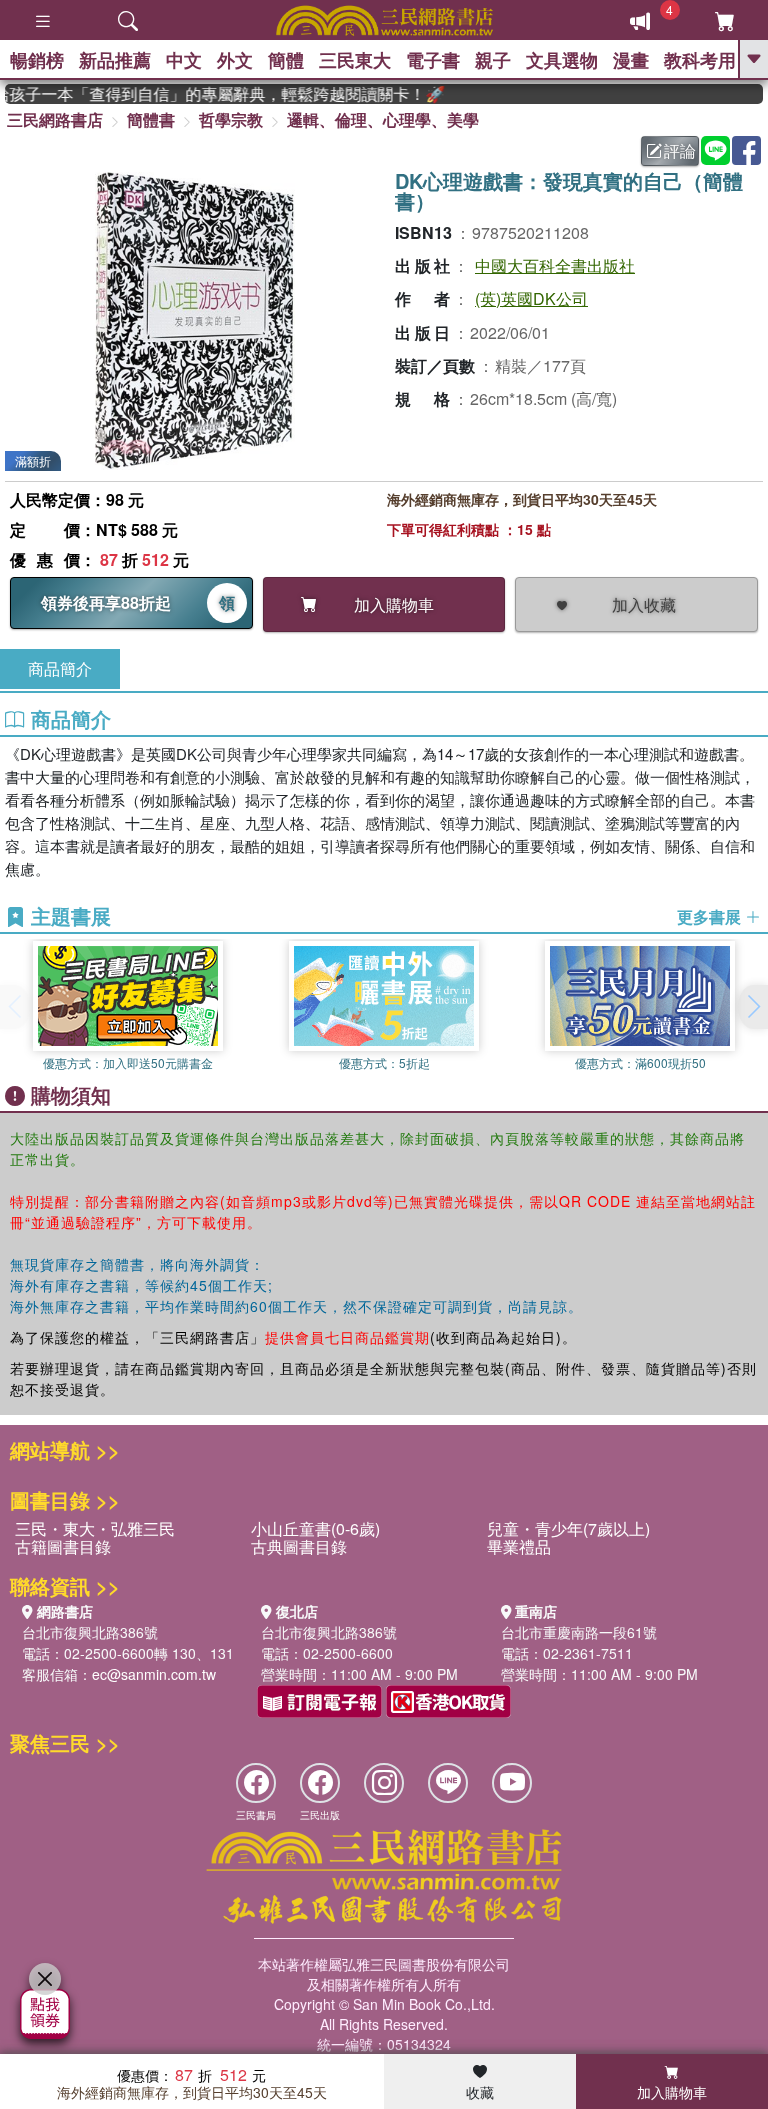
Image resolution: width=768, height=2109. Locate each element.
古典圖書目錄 (299, 1546)
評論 (680, 150)
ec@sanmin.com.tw (154, 1674)
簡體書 (151, 119)
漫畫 (631, 60)
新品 (115, 60)
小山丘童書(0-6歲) (315, 1528)
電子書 (433, 60)
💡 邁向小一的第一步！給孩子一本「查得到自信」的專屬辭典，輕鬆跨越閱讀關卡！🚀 (210, 94)
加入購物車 (672, 2092)
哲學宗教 (231, 119)
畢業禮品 (519, 1546)
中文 (184, 60)
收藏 (480, 2092)
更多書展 (711, 917)
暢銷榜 (37, 60)
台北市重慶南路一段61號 (579, 1632)
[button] (753, 1007)
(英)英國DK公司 (531, 298)
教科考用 (700, 60)
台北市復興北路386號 (90, 1632)
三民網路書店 (55, 119)
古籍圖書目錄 (63, 1546)
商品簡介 (60, 668)
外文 (235, 60)
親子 (493, 60)
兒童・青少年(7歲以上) (568, 1528)
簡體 (286, 60)
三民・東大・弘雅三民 (95, 1528)
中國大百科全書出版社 (555, 265)
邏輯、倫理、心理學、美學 (383, 119)
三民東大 (355, 60)
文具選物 (562, 60)
